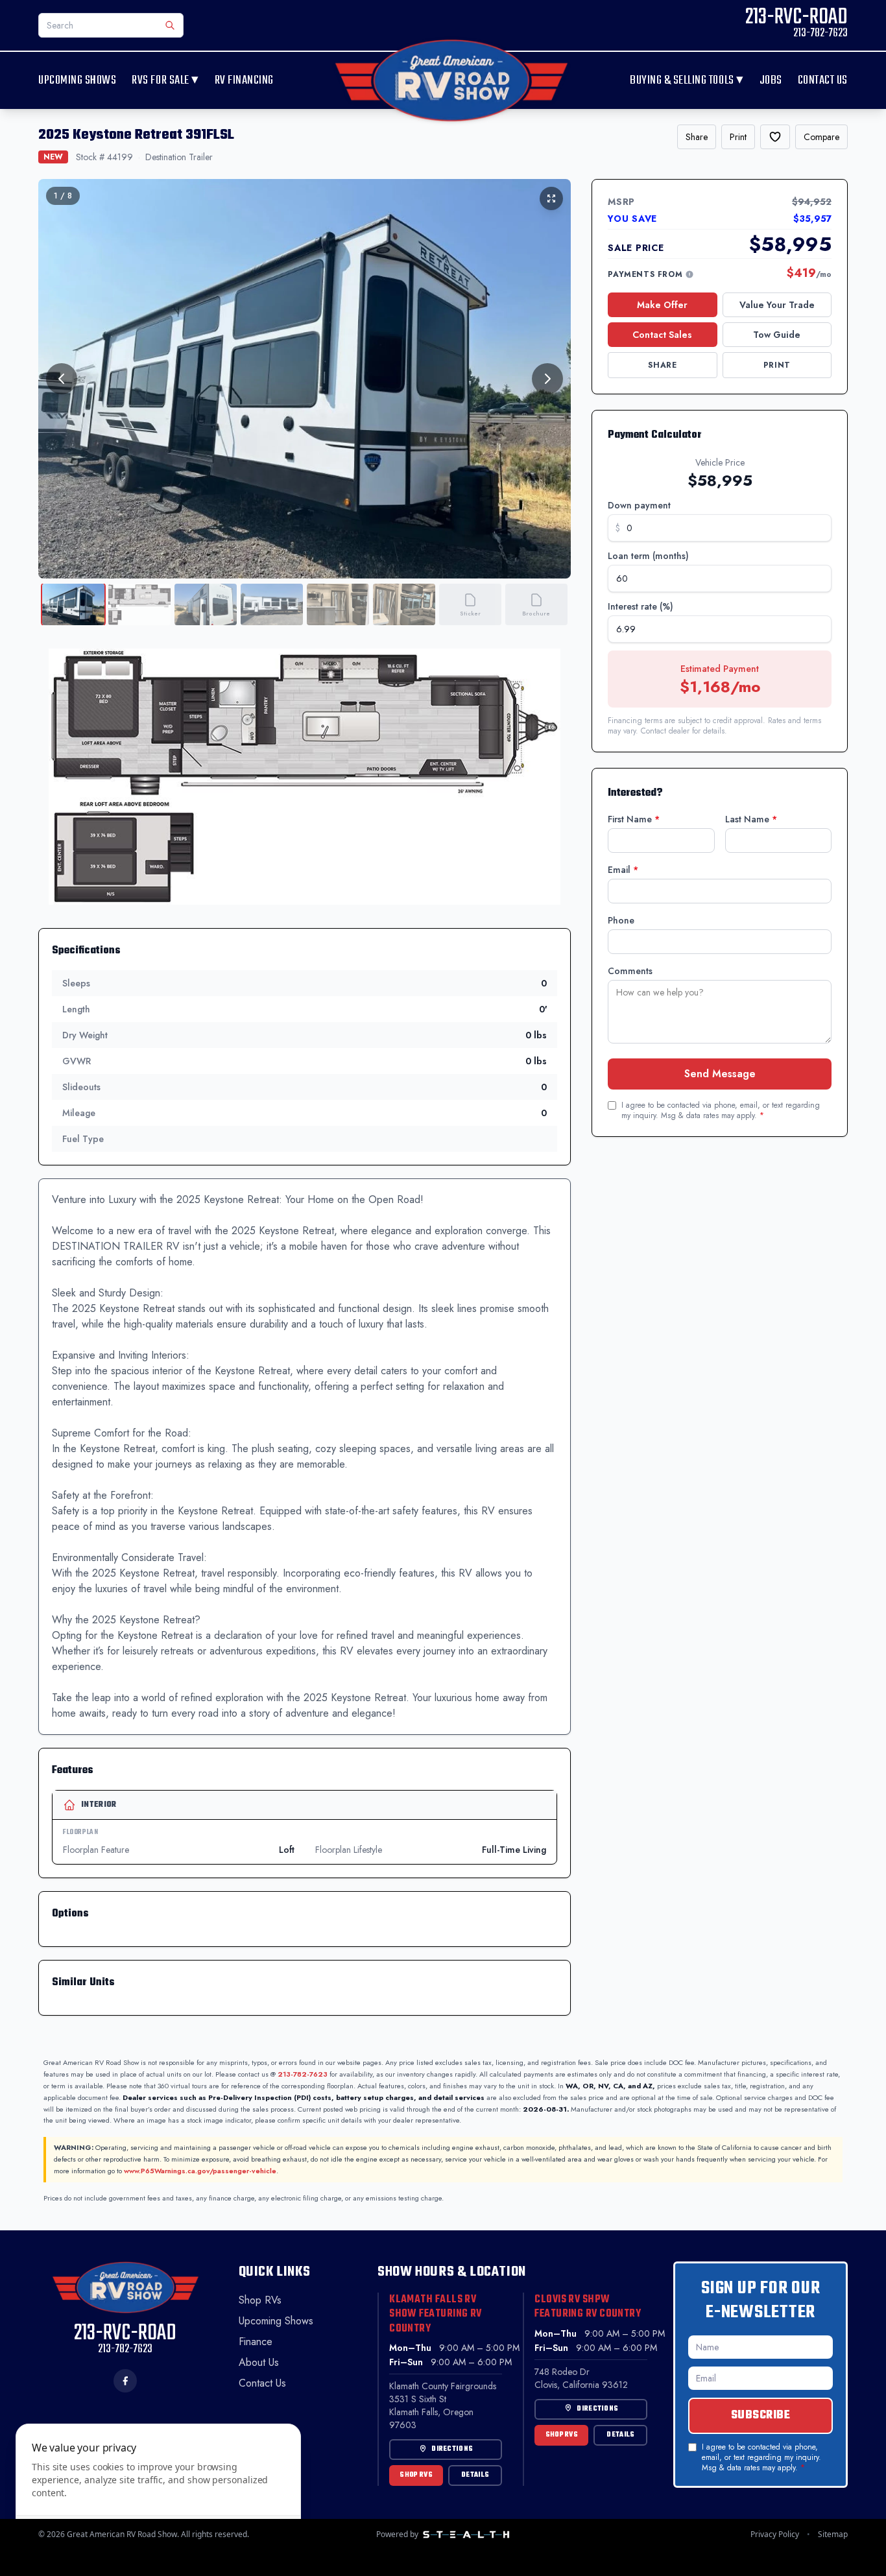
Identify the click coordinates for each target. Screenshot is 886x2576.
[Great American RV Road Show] (451, 80)
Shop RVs (260, 2300)
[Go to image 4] (272, 604)
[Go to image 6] (404, 604)
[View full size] (551, 198)
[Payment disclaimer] (689, 274)
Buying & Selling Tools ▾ (687, 80)
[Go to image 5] (338, 604)
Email (623, 870)
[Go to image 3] (206, 604)
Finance (256, 2342)
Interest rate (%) (641, 606)
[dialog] (158, 2492)
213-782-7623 (303, 2074)
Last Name (751, 819)
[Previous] (62, 379)
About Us (259, 2362)
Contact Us (823, 81)
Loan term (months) (648, 556)
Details (475, 2475)
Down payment (639, 505)
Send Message (720, 1074)
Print (738, 137)
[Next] (547, 379)
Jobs (771, 81)
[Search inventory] (170, 25)
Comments (630, 971)
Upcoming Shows (77, 81)
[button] (305, 777)
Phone (621, 920)
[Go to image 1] (73, 604)
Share (697, 137)
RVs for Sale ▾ (165, 80)
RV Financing (244, 81)
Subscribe (761, 2415)
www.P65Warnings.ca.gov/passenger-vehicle (200, 2171)
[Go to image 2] (139, 604)
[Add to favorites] (775, 137)
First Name (634, 819)
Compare (821, 137)
